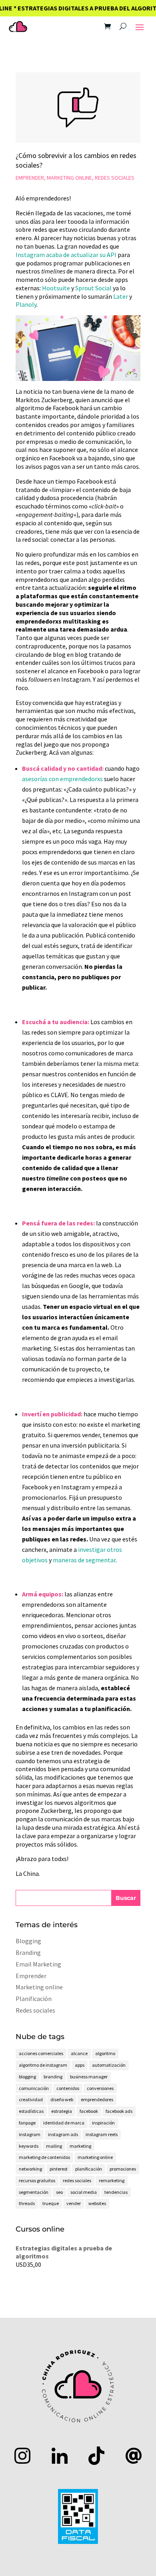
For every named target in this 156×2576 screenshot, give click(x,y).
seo (59, 2192)
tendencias (116, 2192)
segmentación (34, 2192)
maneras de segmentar (84, 1560)
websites (97, 2203)
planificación (89, 2169)
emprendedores (97, 2099)
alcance (79, 2053)
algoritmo (105, 2053)
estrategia (62, 2111)
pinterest (59, 2169)
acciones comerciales (41, 2053)
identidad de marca (64, 2123)
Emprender (30, 178)
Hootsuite (56, 288)
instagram (30, 2134)
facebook (89, 2111)
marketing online (95, 2157)
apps (80, 2065)
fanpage (27, 2123)
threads (27, 2203)
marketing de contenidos (44, 2157)
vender (74, 2203)
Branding (28, 1952)
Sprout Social (93, 288)
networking (30, 2169)
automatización (109, 2065)
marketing (80, 2146)
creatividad (31, 2099)
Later (121, 296)
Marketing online (69, 178)
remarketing (112, 2180)
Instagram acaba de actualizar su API (66, 255)
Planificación (34, 1999)
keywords (29, 2146)
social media (84, 2192)
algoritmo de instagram (43, 2065)
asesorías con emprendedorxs (62, 779)
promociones (123, 2169)
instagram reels (102, 2134)
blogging (27, 2077)
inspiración (103, 2123)
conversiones (100, 2088)
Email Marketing (38, 1964)
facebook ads (119, 2111)
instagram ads (63, 2134)
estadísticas (31, 2111)
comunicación (34, 2088)
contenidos (68, 2088)
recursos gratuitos (37, 2180)
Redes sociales (115, 178)
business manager (89, 2077)
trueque (51, 2203)
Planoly (26, 304)
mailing (54, 2146)
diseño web (62, 2099)
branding (53, 2077)
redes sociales (77, 2180)
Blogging (28, 1941)
